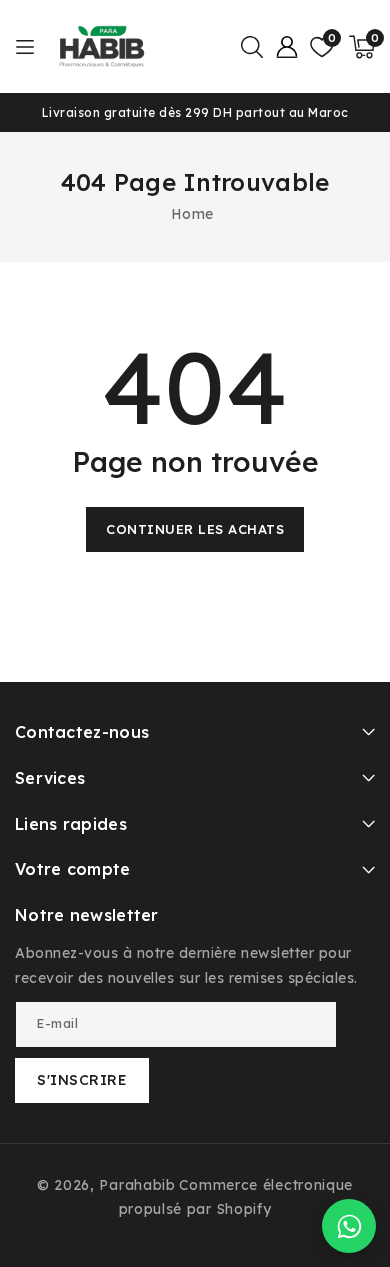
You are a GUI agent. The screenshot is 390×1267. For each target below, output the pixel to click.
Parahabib (137, 1185)
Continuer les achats (195, 529)
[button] (252, 47)
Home (192, 214)
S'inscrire (82, 1080)
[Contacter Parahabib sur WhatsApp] (349, 1226)
